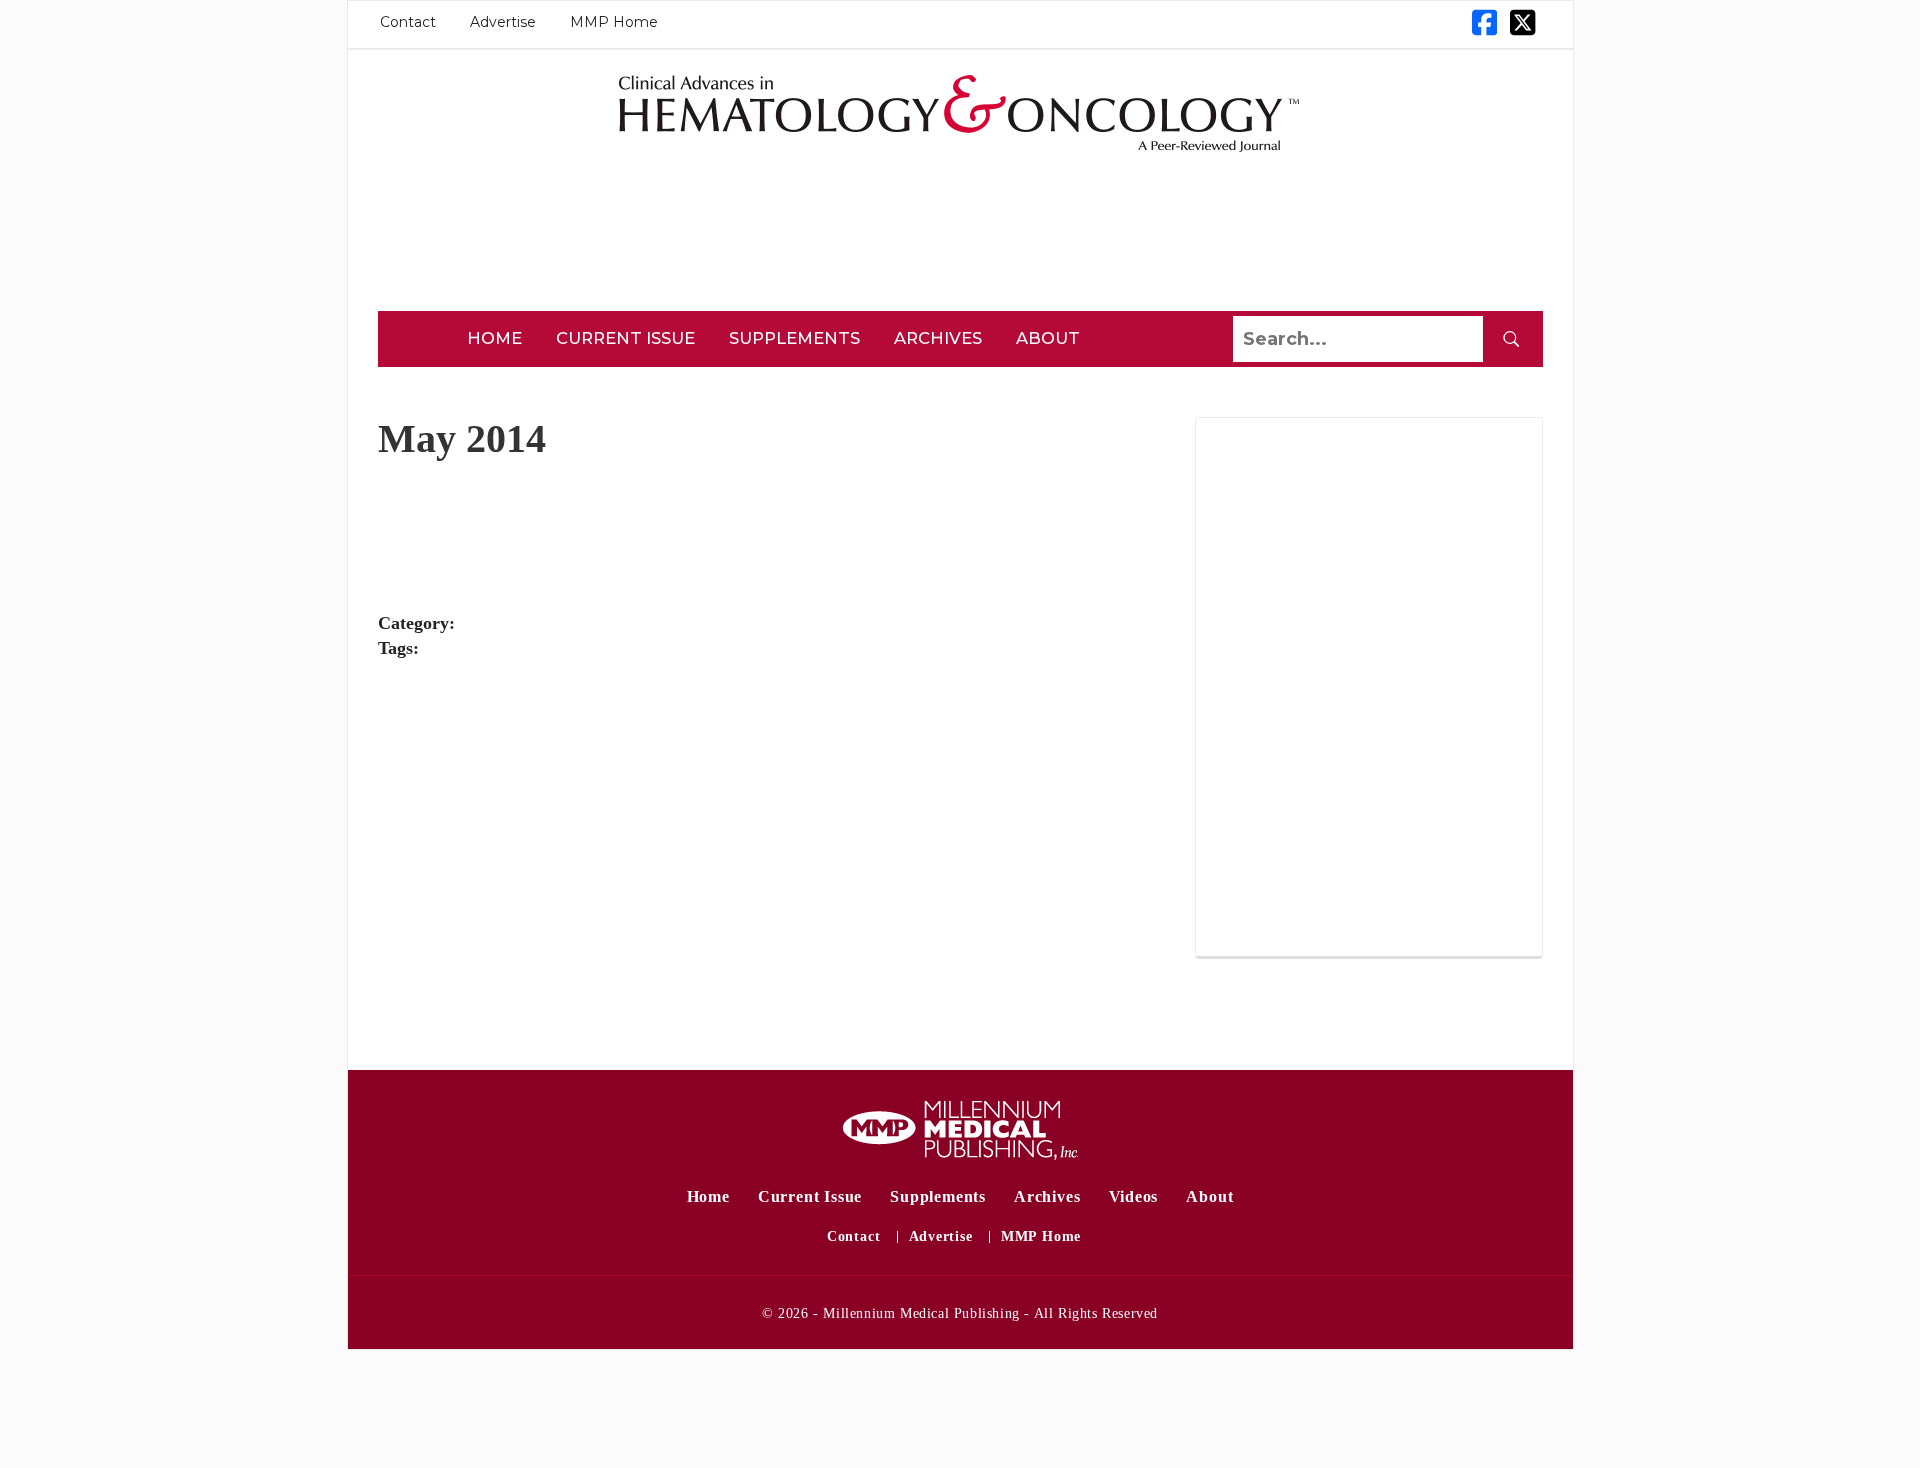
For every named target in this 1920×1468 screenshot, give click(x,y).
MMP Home (614, 22)
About (1048, 338)
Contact (408, 22)
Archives (938, 338)
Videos (1134, 1196)
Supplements (794, 338)
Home (494, 338)
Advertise (503, 22)
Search (1511, 339)
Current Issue (625, 338)
